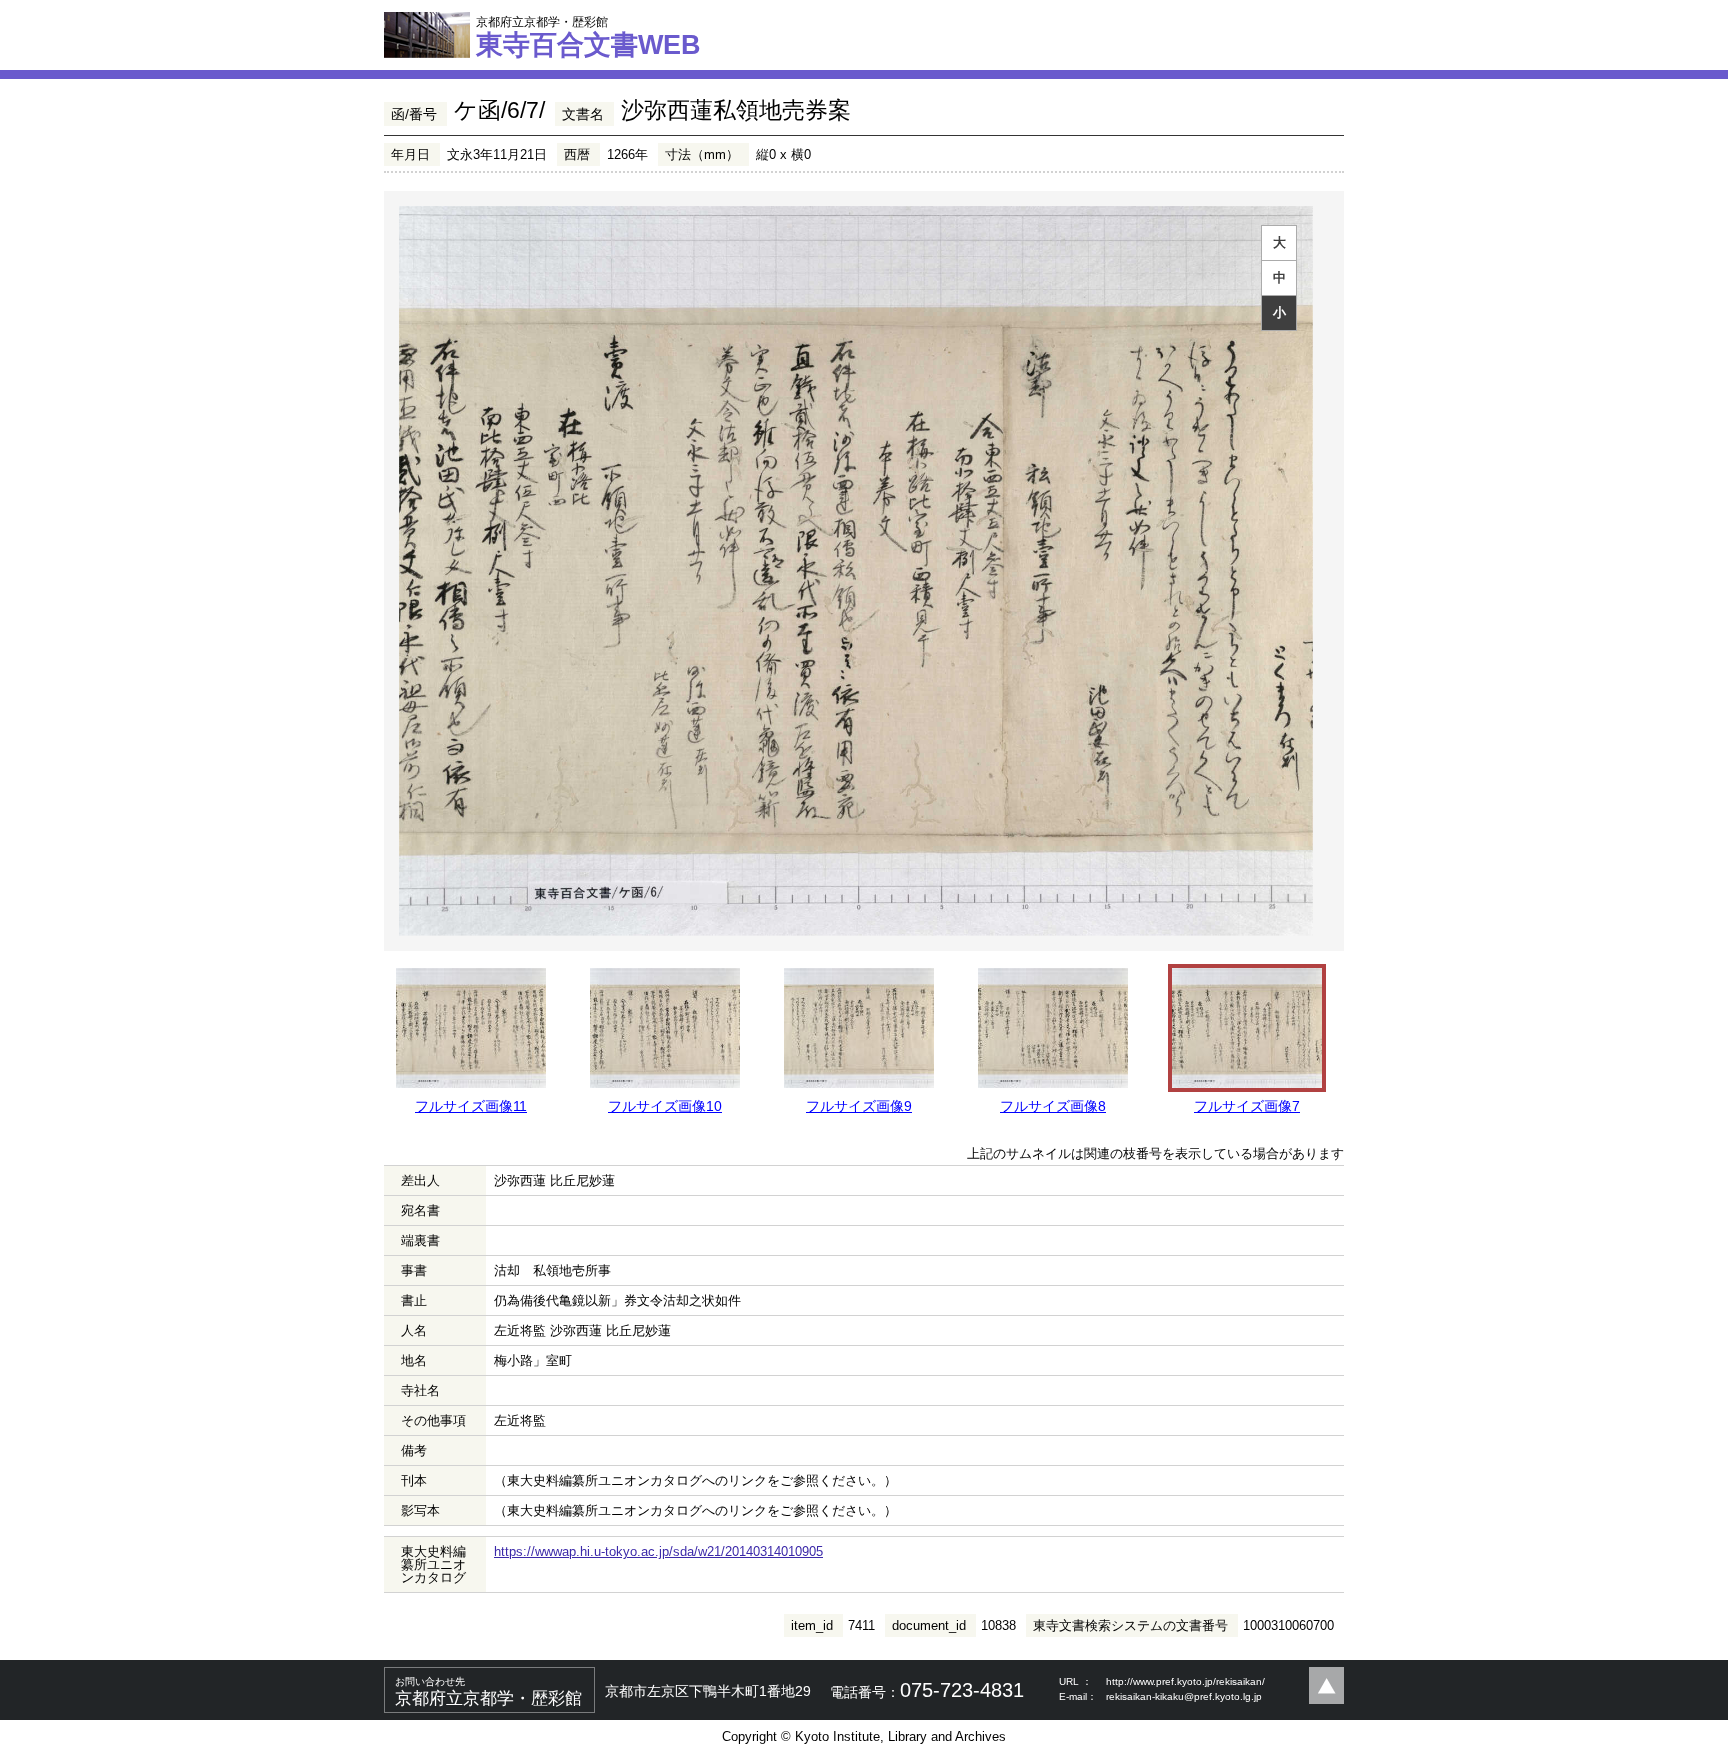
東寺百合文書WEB (588, 37)
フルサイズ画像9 (859, 1106)
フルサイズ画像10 (665, 1106)
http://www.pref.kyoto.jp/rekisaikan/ (1185, 1681)
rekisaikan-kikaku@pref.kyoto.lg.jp (1184, 1696)
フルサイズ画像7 (1247, 1106)
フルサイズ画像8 (1053, 1106)
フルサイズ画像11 (471, 1106)
